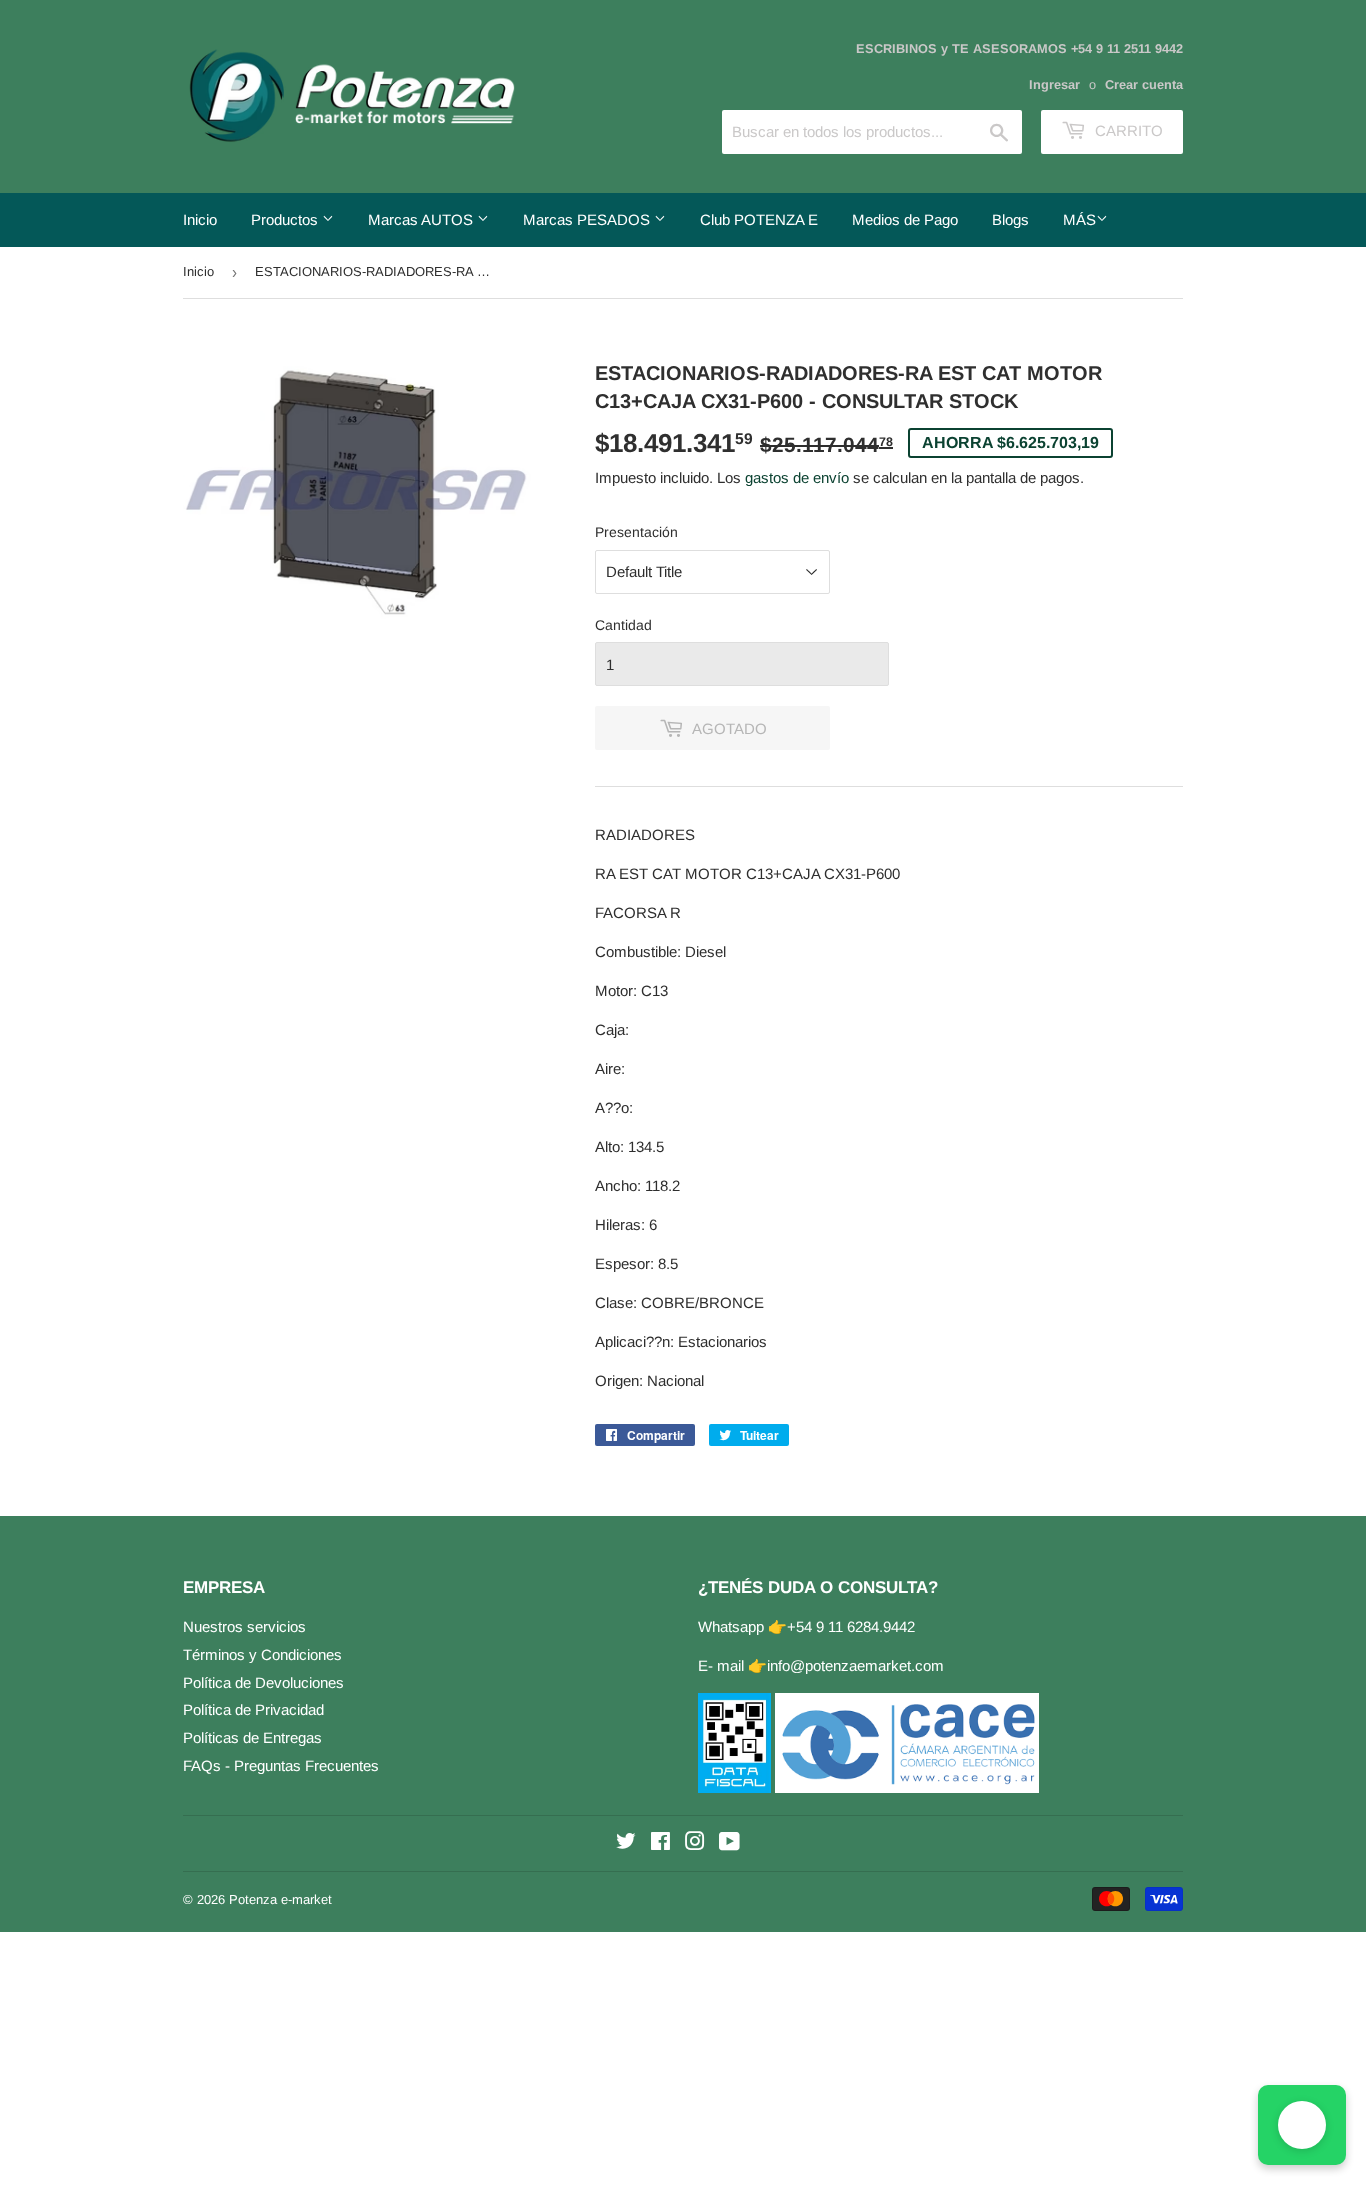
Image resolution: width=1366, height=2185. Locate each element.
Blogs (1010, 219)
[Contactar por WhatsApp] (1302, 2125)
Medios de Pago (905, 219)
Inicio (200, 219)
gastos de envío (797, 477)
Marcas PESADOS (588, 219)
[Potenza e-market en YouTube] (729, 1843)
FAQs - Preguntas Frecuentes (281, 1765)
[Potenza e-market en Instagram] (695, 1843)
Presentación (636, 532)
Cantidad (623, 625)
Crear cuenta (1144, 84)
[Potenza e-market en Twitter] (626, 1843)
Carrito (1127, 130)
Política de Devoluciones (263, 1682)
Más (1079, 219)
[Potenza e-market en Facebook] (660, 1843)
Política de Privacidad (253, 1709)
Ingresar (1054, 84)
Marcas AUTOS (422, 219)
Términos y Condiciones (262, 1654)
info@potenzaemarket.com (855, 1665)
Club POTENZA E (759, 219)
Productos (286, 219)
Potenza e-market (280, 1899)
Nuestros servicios (244, 1626)
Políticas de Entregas (252, 1737)
